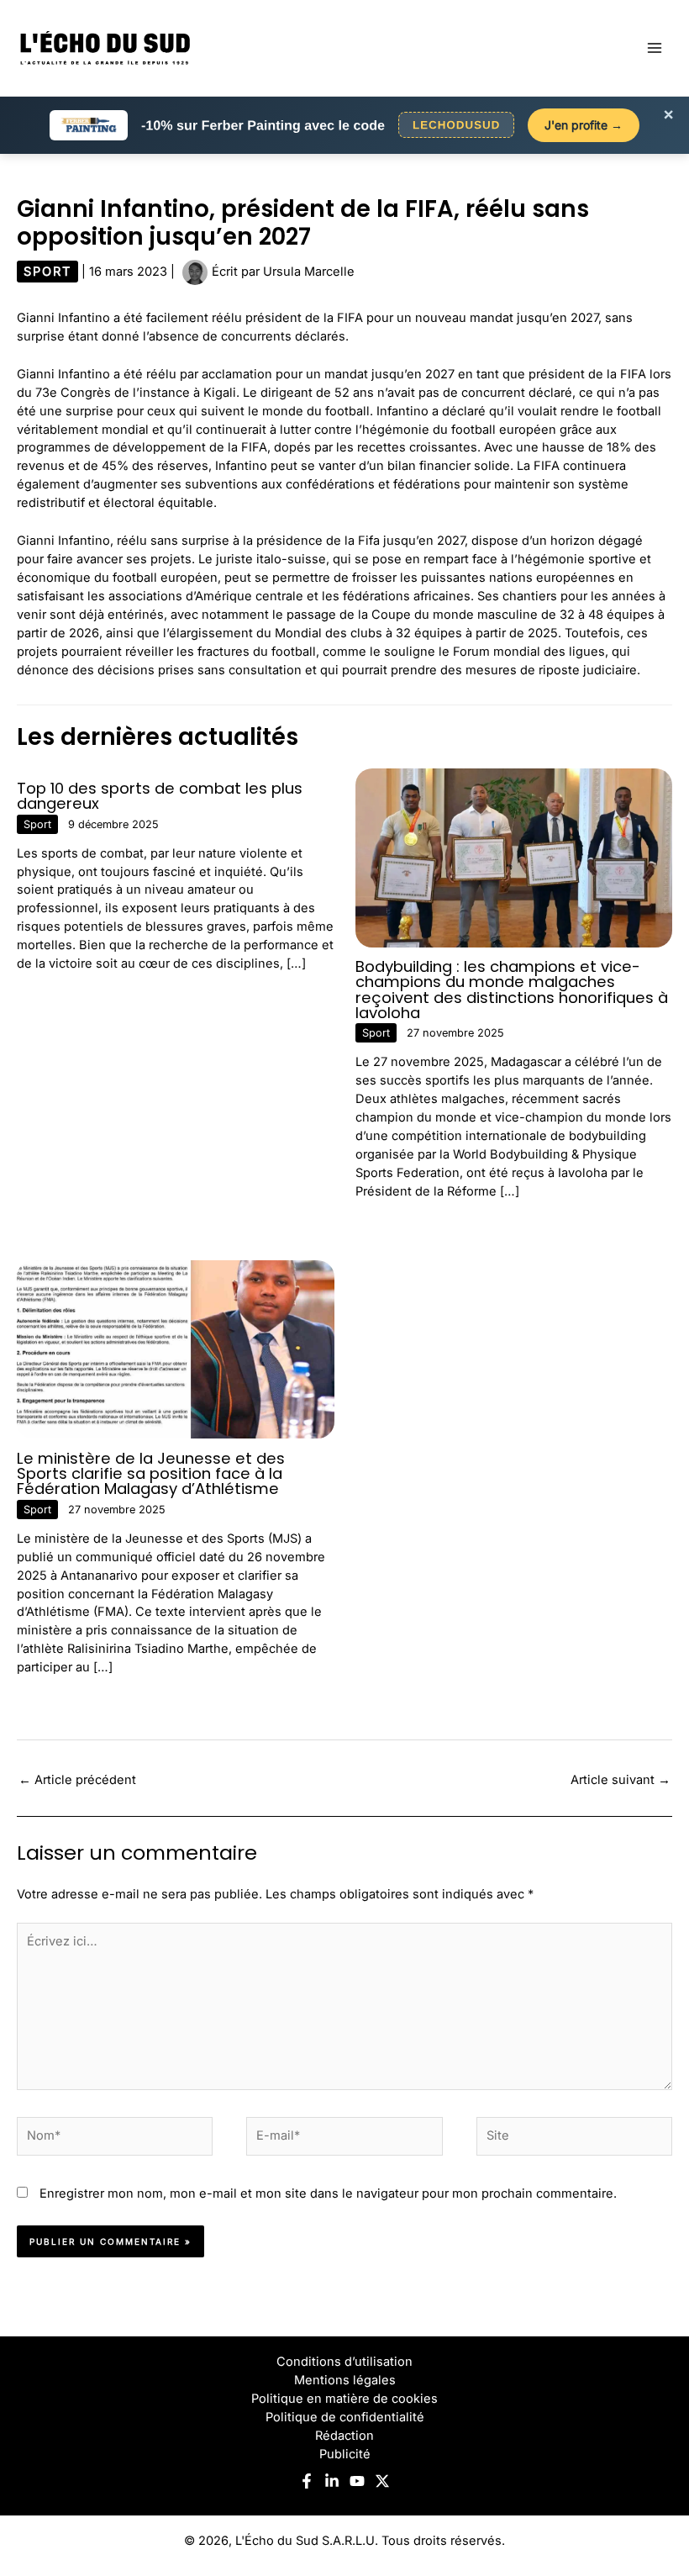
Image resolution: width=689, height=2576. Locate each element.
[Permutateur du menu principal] (655, 48)
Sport (47, 272)
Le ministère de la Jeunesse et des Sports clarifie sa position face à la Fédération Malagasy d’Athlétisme (151, 1473)
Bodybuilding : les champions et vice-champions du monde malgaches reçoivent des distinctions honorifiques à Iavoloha (512, 990)
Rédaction (344, 2436)
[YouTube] (357, 2481)
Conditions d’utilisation (344, 2362)
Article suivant (621, 1780)
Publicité (345, 2454)
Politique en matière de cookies (344, 2399)
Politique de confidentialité (345, 2417)
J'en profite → (584, 125)
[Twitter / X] (382, 2481)
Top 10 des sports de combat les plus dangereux (160, 796)
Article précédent (77, 1780)
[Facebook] (307, 2481)
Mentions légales (345, 2380)
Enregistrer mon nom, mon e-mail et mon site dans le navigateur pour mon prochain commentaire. (328, 2193)
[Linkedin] (332, 2481)
